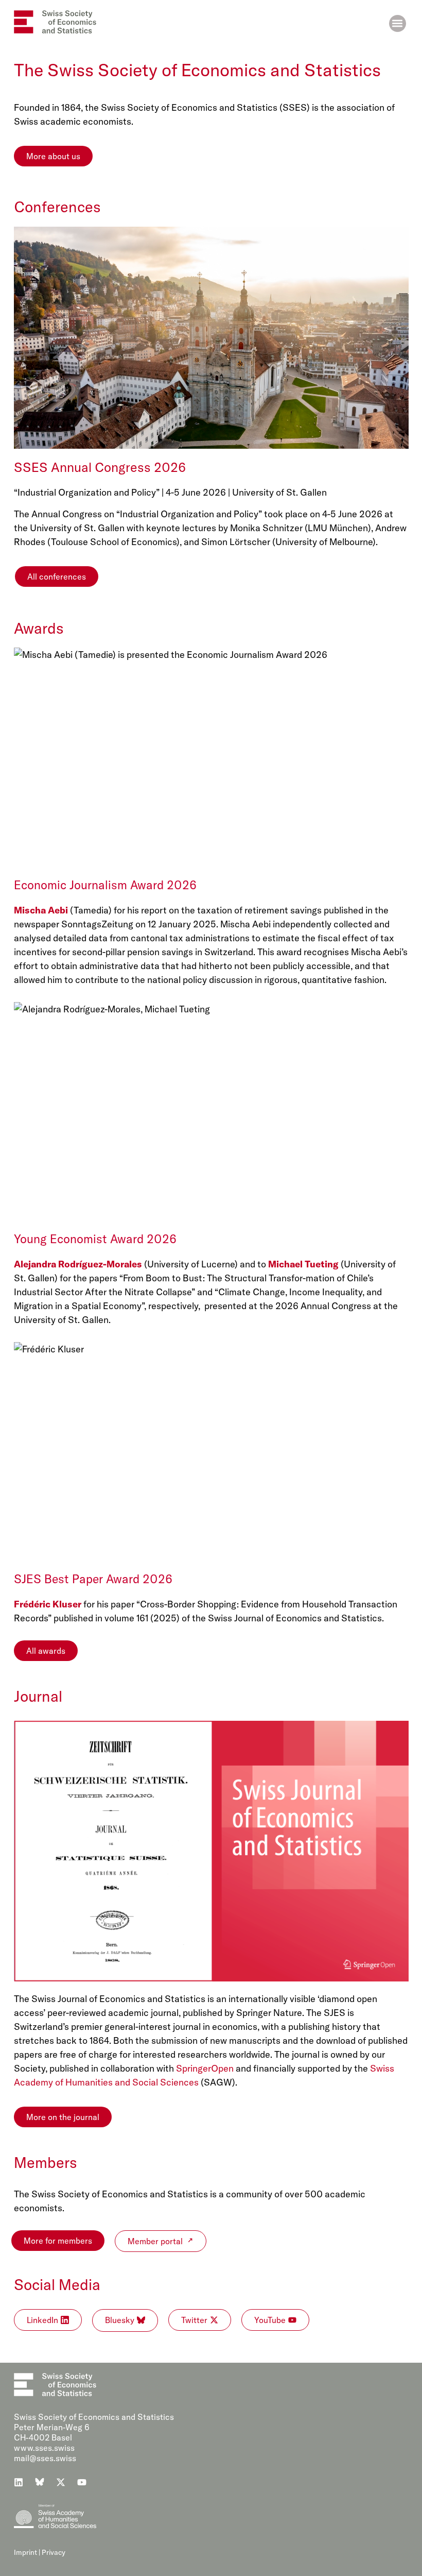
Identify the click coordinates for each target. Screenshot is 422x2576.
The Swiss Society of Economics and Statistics (197, 70)
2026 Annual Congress (323, 1306)
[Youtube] (82, 2482)
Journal (38, 1696)
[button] (398, 23)
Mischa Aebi (41, 910)
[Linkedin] (19, 2482)
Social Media (57, 2284)
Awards (39, 628)
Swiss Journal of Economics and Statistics (295, 1618)
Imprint (25, 2552)
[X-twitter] (61, 2482)
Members (46, 2162)
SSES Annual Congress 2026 (100, 467)
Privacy (54, 2552)
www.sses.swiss (44, 2448)
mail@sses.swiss (45, 2458)
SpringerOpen (205, 2068)
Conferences (57, 207)
